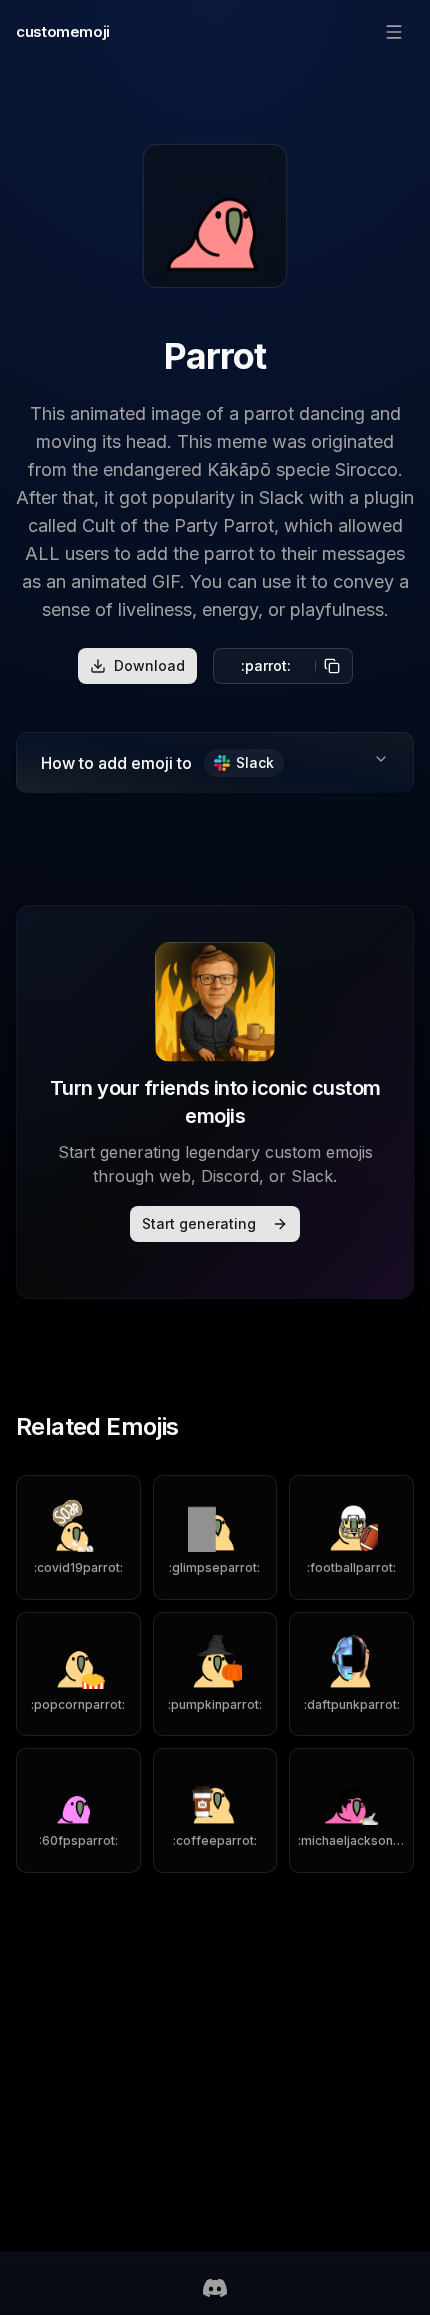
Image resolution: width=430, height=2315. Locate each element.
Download (149, 665)
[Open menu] (394, 32)
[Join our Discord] (215, 2288)
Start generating (199, 1223)
